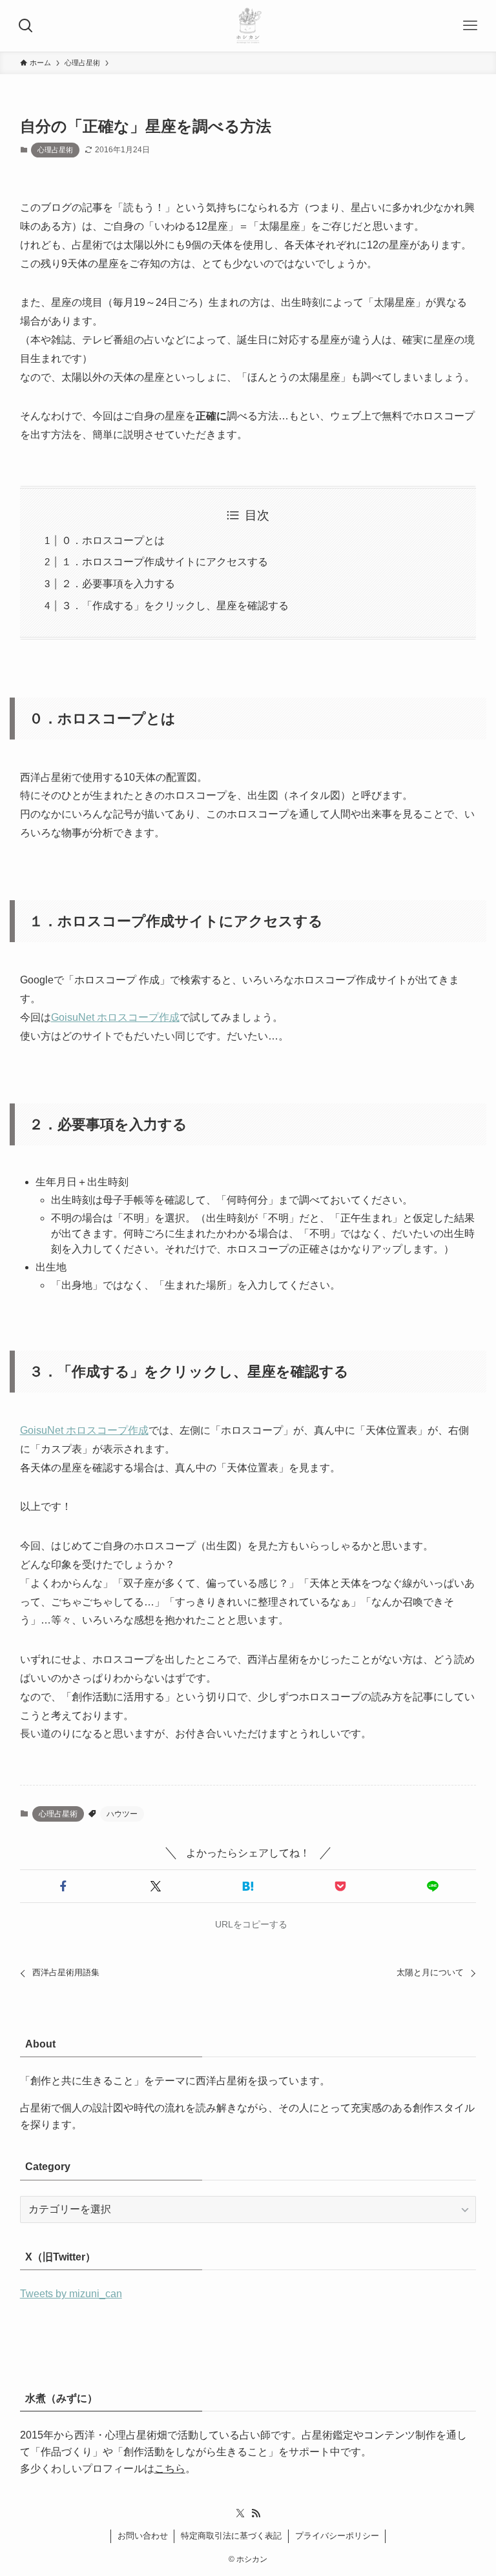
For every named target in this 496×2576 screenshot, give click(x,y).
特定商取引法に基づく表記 (231, 2536)
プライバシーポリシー (337, 2536)
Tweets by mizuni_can (71, 2294)
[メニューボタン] (470, 26)
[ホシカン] (248, 26)
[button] (64, 1886)
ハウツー (122, 1814)
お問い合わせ (143, 2536)
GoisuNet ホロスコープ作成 (115, 1017)
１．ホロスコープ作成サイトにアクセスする (165, 562)
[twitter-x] (240, 2513)
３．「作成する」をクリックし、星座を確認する (175, 606)
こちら (170, 2469)
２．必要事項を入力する (118, 584)
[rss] (256, 2513)
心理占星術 (55, 150)
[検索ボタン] (26, 26)
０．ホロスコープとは (113, 540)
